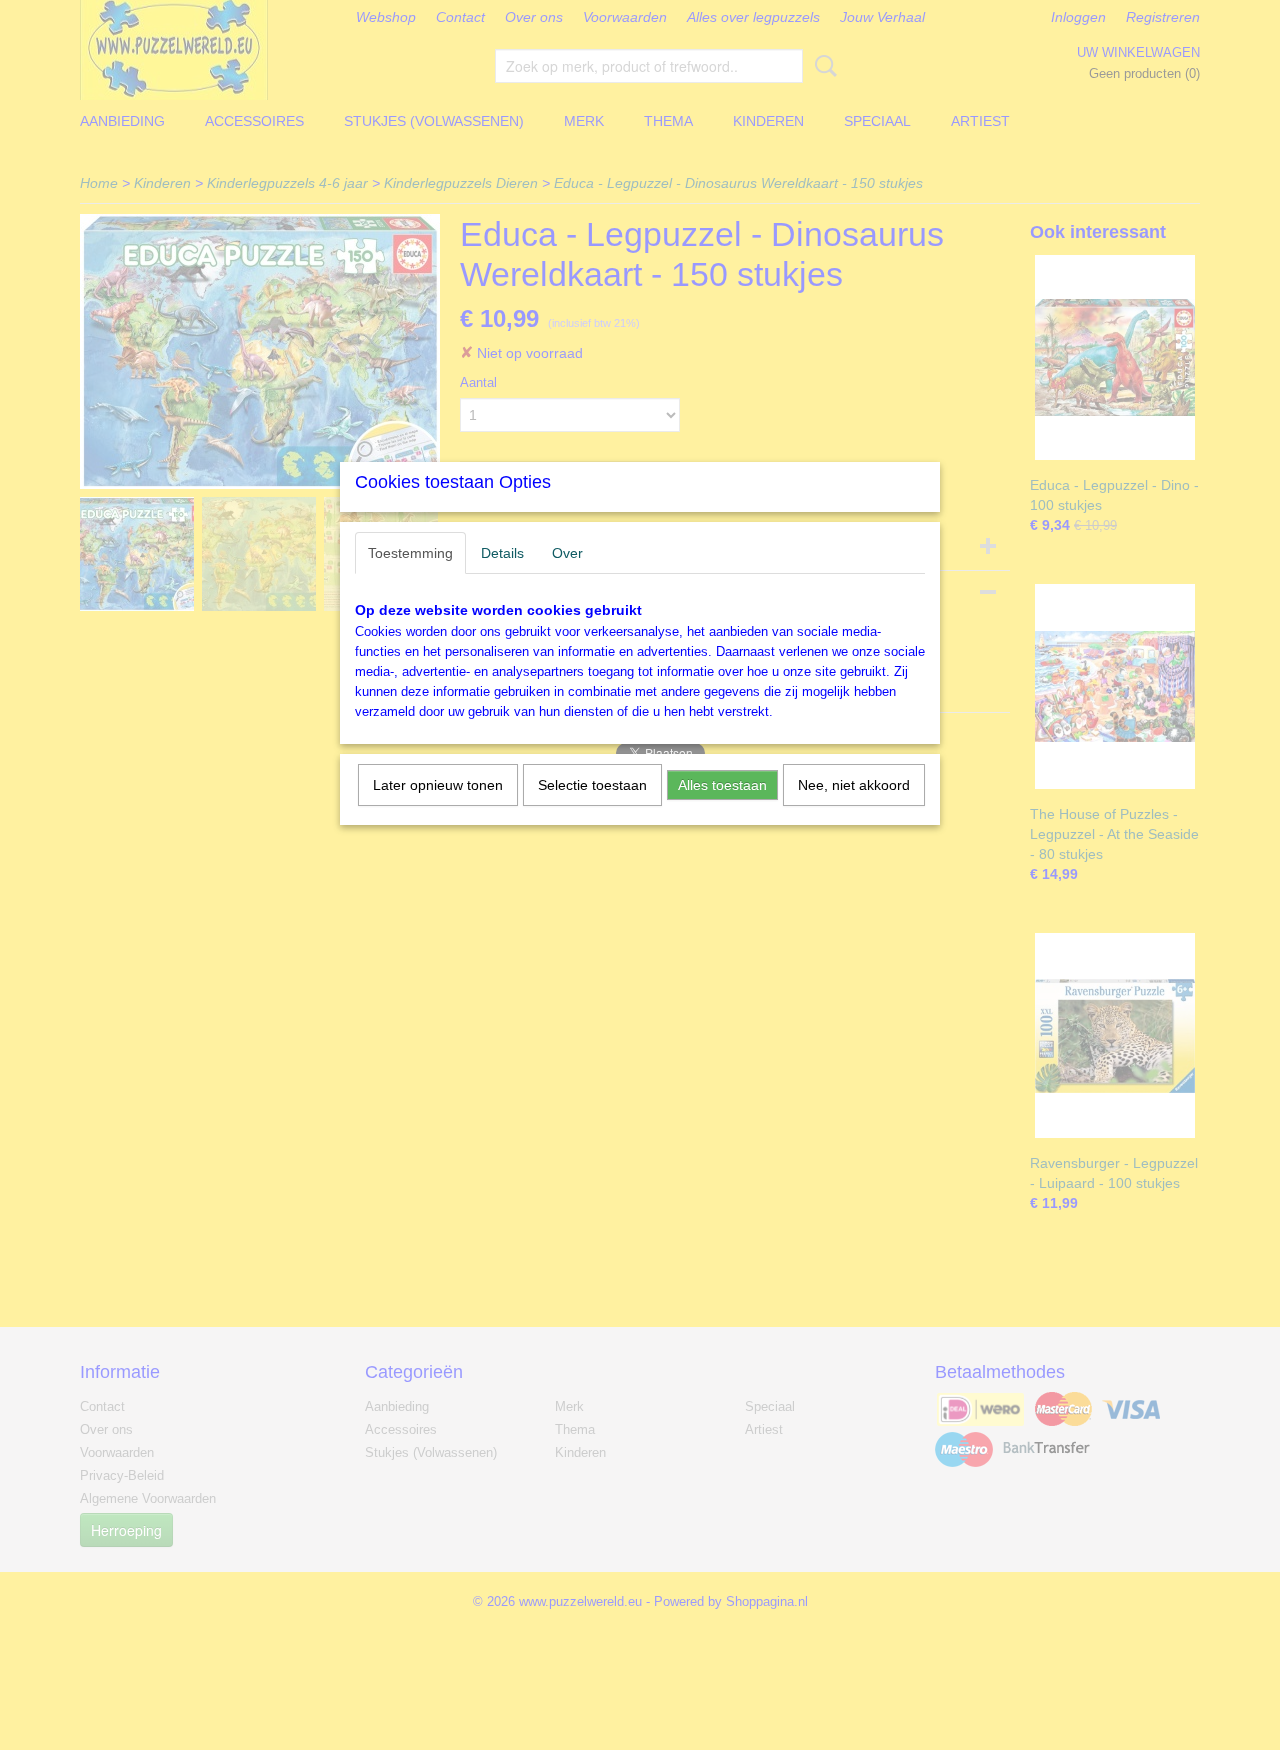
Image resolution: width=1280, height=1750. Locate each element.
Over (567, 553)
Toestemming (410, 553)
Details (502, 553)
